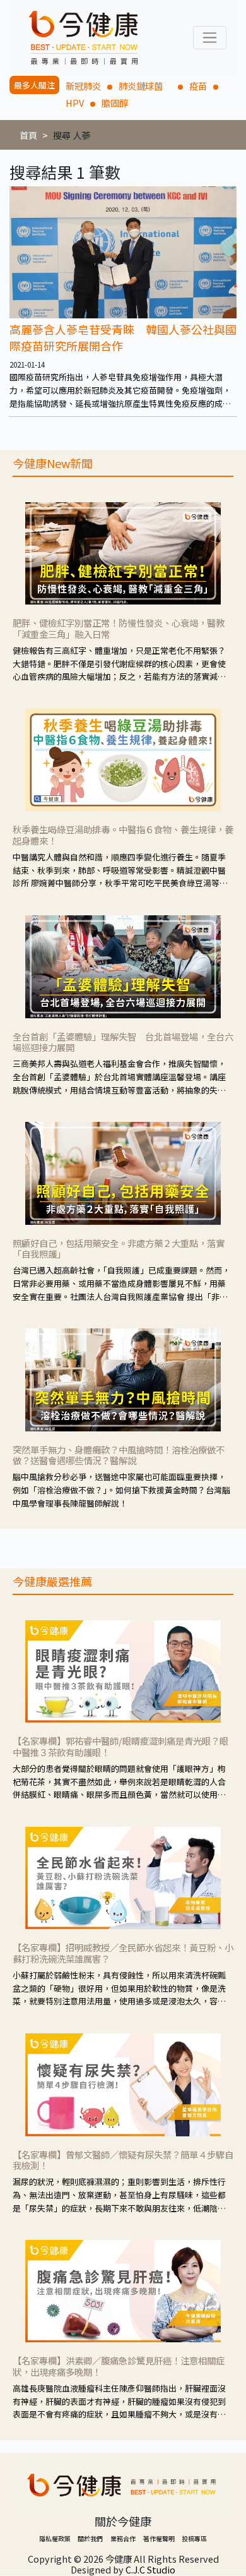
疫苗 (198, 86)
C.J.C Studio (150, 2569)
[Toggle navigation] (210, 38)
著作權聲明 (159, 2538)
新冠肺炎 (83, 86)
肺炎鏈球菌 (145, 86)
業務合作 (123, 2538)
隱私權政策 (55, 2538)
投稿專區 (194, 2538)
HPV (75, 103)
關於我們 (90, 2538)
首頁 (28, 135)
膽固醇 (115, 103)
